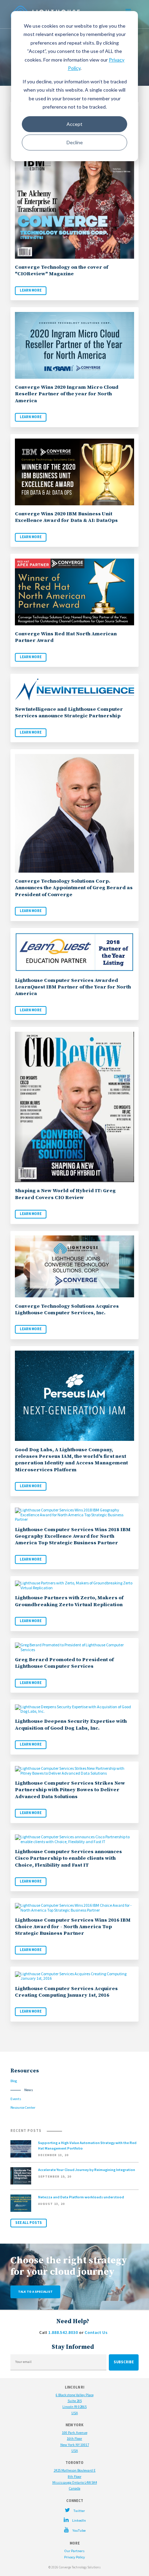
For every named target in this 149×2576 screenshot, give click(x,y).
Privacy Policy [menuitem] (74, 2557)
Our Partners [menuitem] (74, 2551)
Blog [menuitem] (14, 2081)
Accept (74, 124)
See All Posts (29, 2223)
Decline (75, 142)
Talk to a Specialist (35, 2292)
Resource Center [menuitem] (23, 2108)
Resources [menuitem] (25, 2071)
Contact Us (96, 2332)
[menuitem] (74, 2510)
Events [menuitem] (16, 2099)
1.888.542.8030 (63, 2332)
